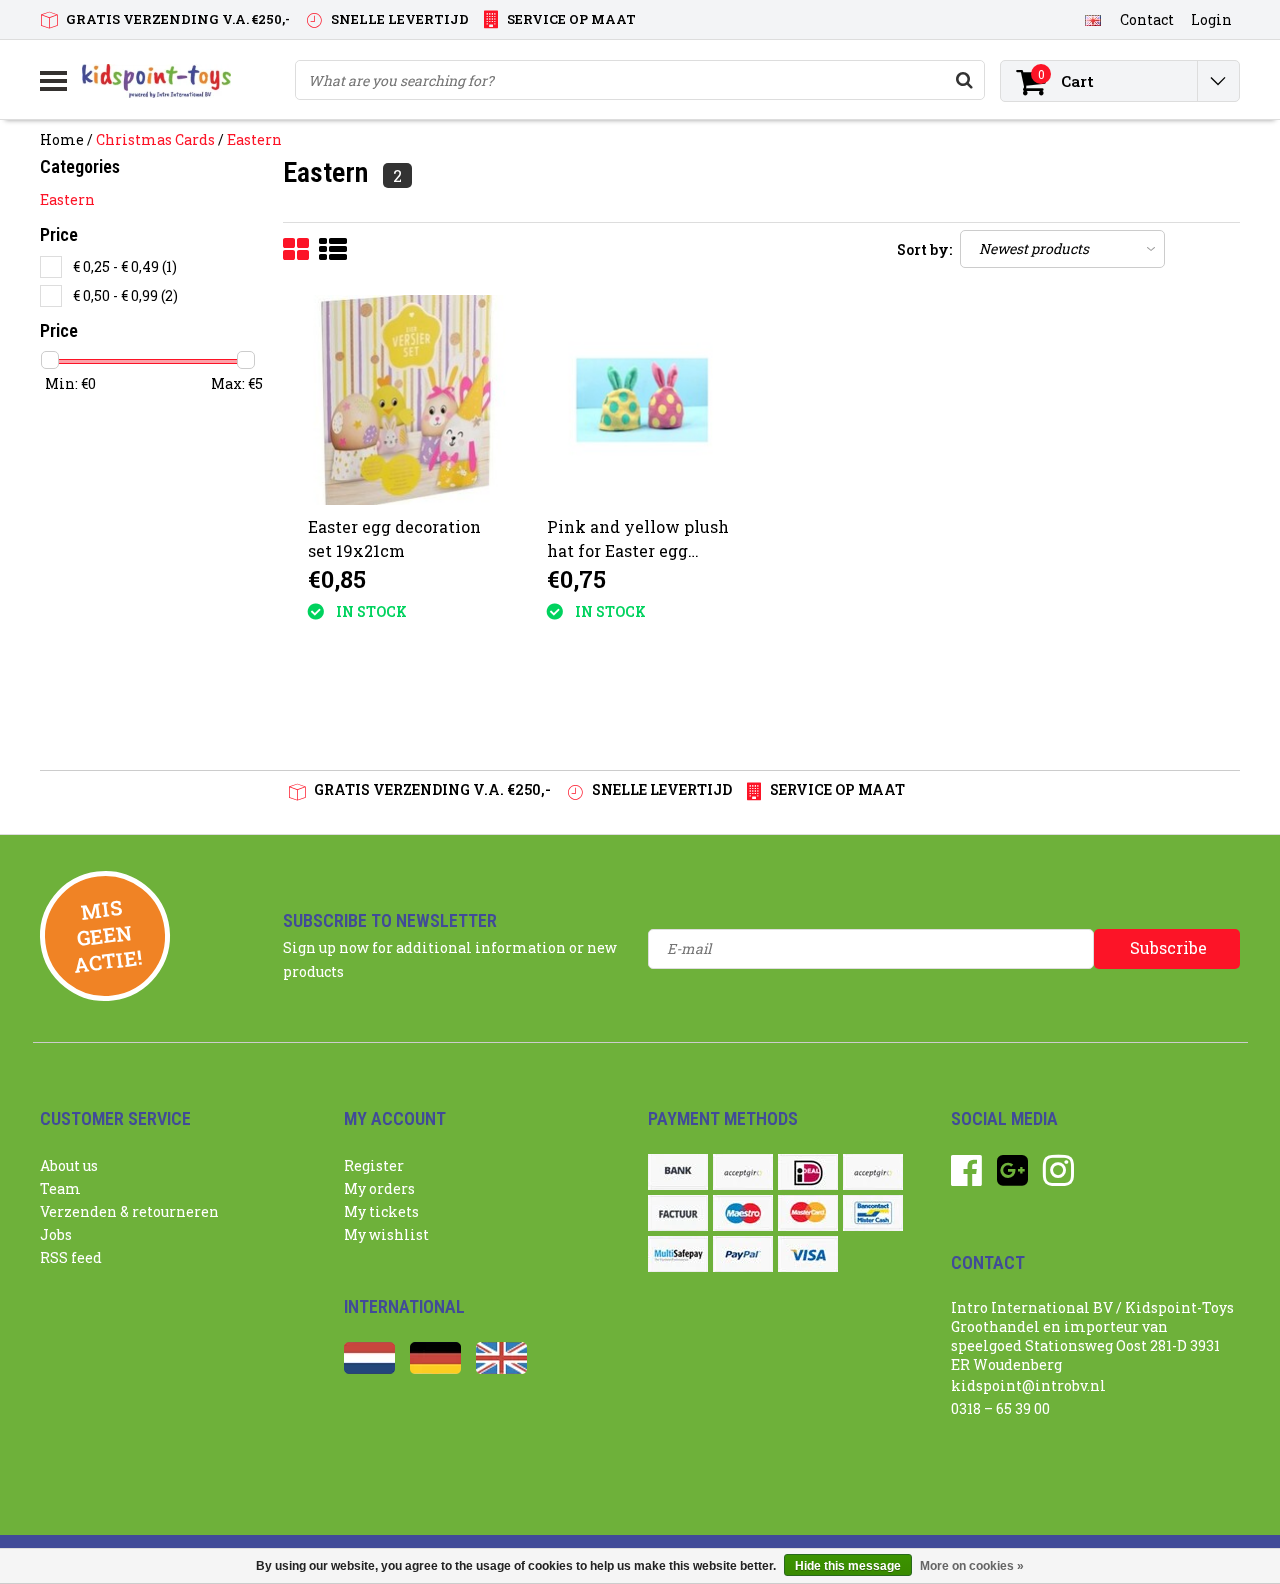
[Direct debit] (743, 1172)
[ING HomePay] (873, 1172)
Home (62, 139)
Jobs (56, 1234)
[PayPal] (743, 1254)
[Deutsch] (435, 1368)
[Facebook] (966, 1177)
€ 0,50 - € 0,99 (125, 295)
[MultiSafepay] (678, 1254)
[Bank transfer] (678, 1172)
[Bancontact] (873, 1213)
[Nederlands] (369, 1368)
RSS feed (71, 1257)
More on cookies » (972, 1566)
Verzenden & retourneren (129, 1211)
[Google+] (1012, 1177)
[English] (1092, 19)
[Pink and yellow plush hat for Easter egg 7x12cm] (642, 400)
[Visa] (808, 1254)
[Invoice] (678, 1213)
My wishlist (386, 1234)
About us (69, 1165)
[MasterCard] (808, 1213)
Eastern (254, 139)
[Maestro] (743, 1213)
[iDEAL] (808, 1172)
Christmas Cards (155, 139)
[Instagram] (1058, 1177)
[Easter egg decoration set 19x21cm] (403, 400)
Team (60, 1188)
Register (374, 1165)
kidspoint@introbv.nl (1028, 1385)
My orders (379, 1188)
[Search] (964, 80)
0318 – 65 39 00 (1000, 1408)
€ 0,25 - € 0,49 (125, 266)
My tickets (381, 1211)
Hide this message (848, 1566)
